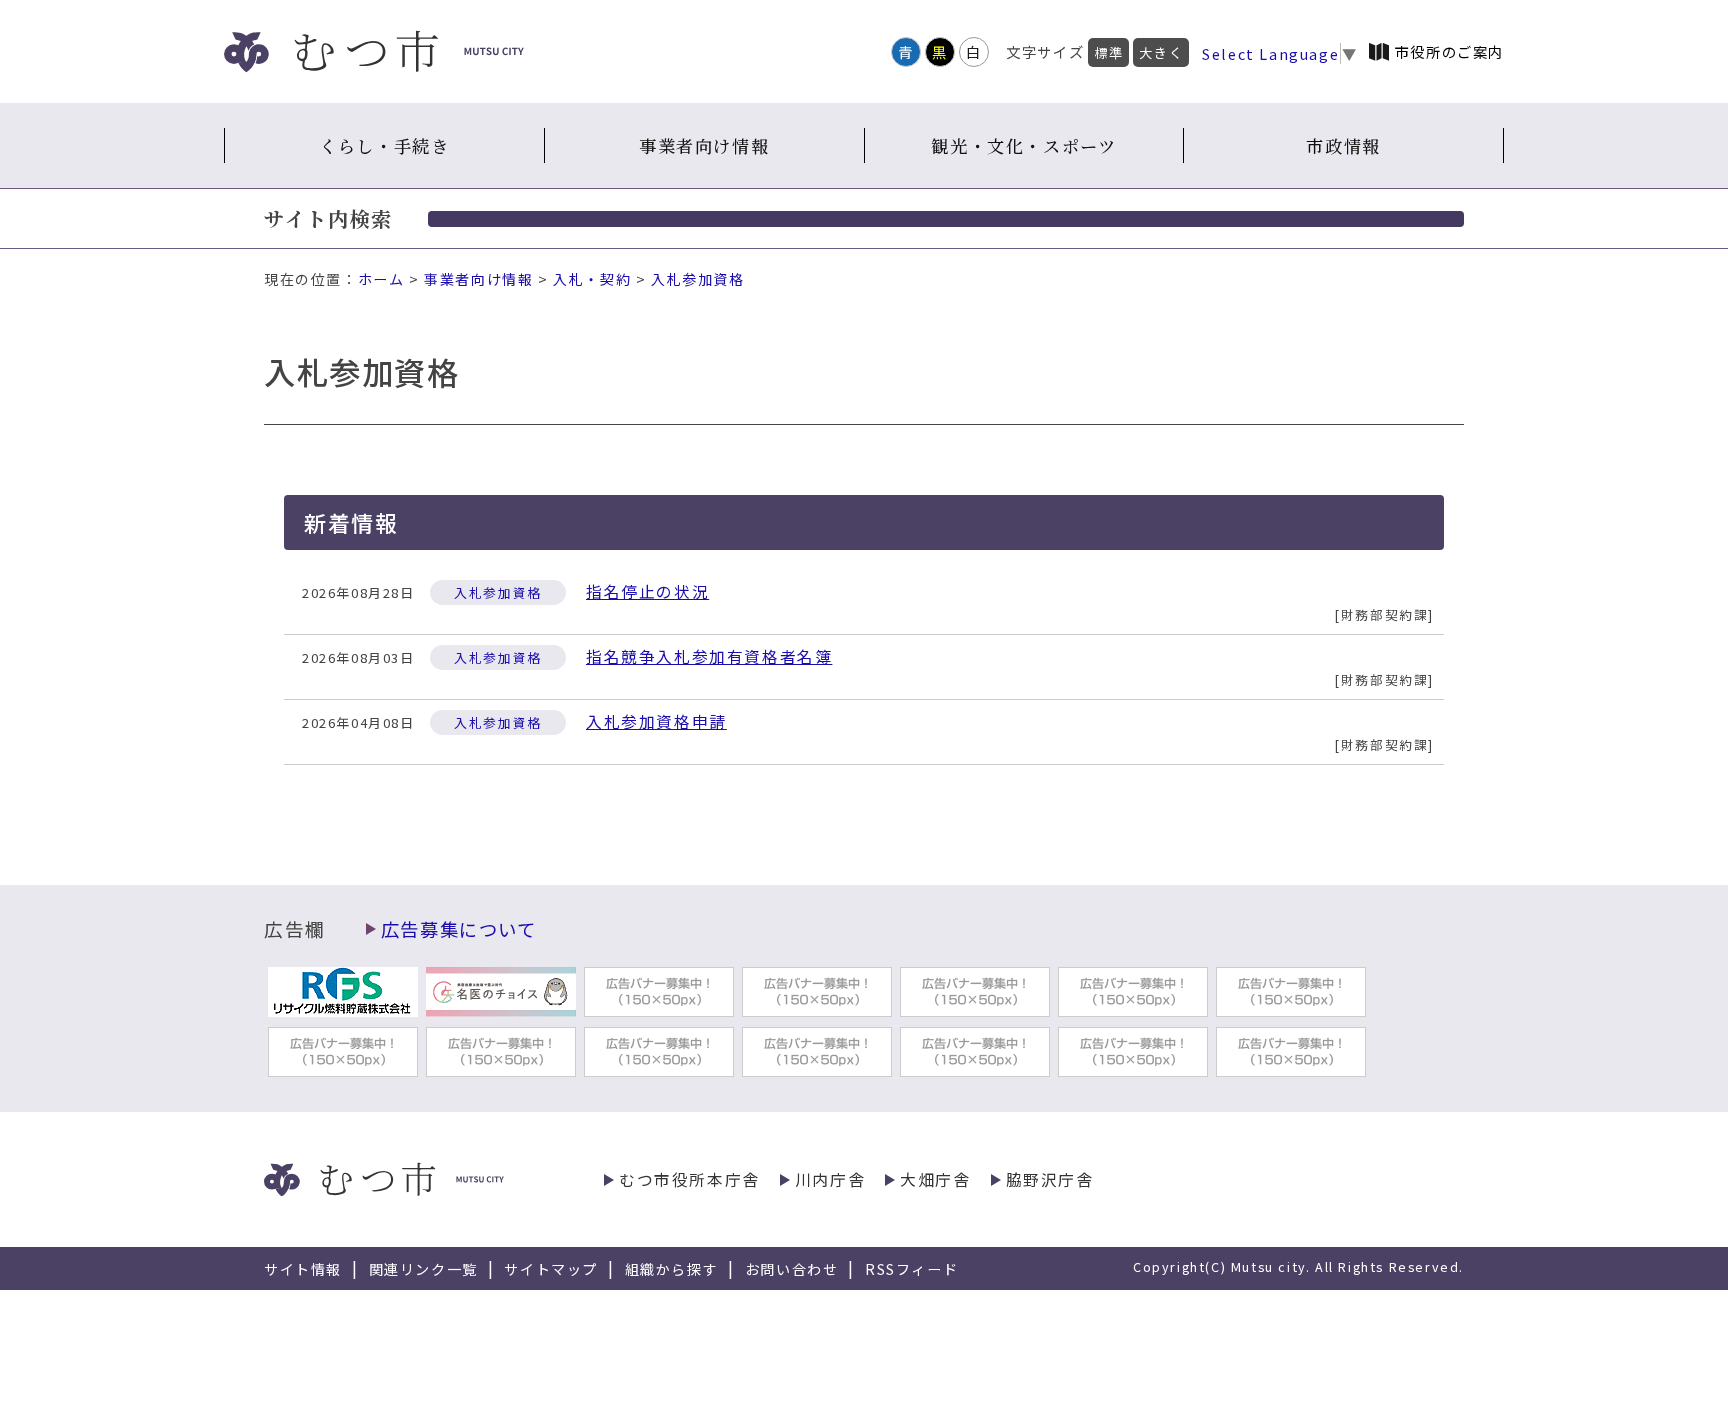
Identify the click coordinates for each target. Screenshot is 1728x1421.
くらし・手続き (384, 145)
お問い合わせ (792, 1269)
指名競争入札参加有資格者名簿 (709, 656)
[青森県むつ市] (374, 51)
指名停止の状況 (647, 591)
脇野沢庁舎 (1050, 1179)
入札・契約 (592, 279)
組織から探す (672, 1269)
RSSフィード (911, 1269)
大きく (1161, 52)
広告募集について (459, 929)
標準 (1108, 52)
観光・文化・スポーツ (1023, 145)
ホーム (381, 279)
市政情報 (1343, 145)
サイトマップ (551, 1269)
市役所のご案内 (1449, 51)
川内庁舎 (830, 1179)
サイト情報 (303, 1269)
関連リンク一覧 (423, 1269)
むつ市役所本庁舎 (689, 1179)
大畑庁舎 (935, 1179)
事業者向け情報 (704, 145)
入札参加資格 (698, 279)
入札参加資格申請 (656, 721)
